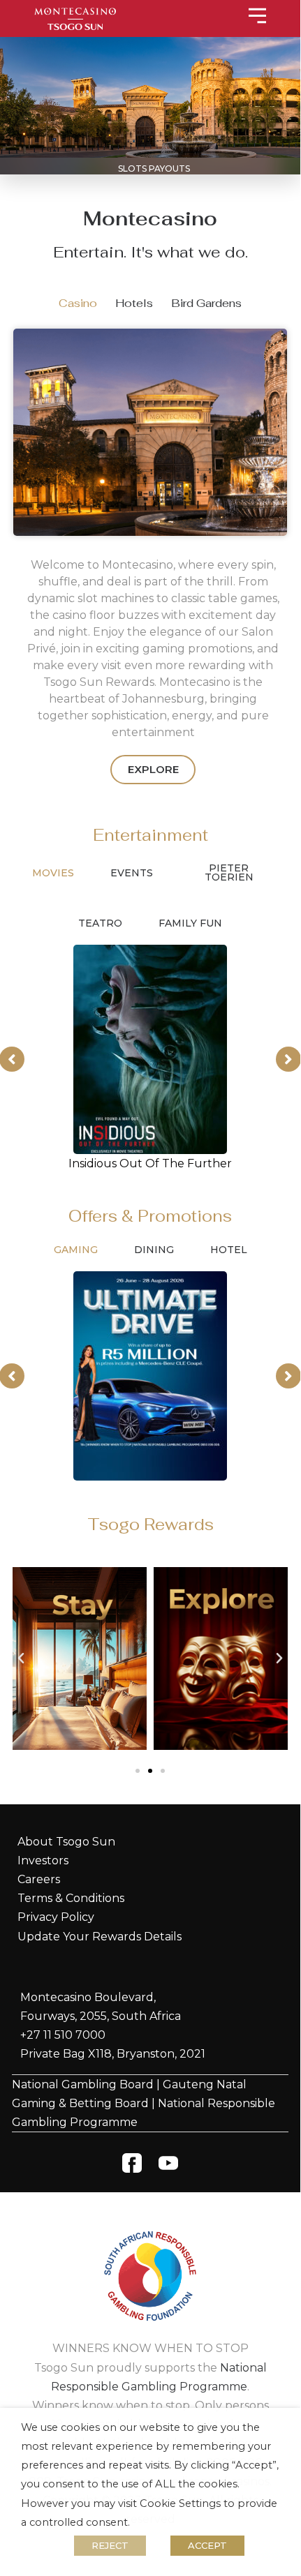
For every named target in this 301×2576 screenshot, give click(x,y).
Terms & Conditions (71, 1898)
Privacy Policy (56, 1917)
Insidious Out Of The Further (150, 1163)
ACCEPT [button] (207, 2545)
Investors (43, 1860)
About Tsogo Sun (66, 1842)
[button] (21, 1658)
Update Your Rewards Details (100, 1937)
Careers (39, 1879)
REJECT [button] (110, 2545)
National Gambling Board (83, 2084)
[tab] (78, 303)
